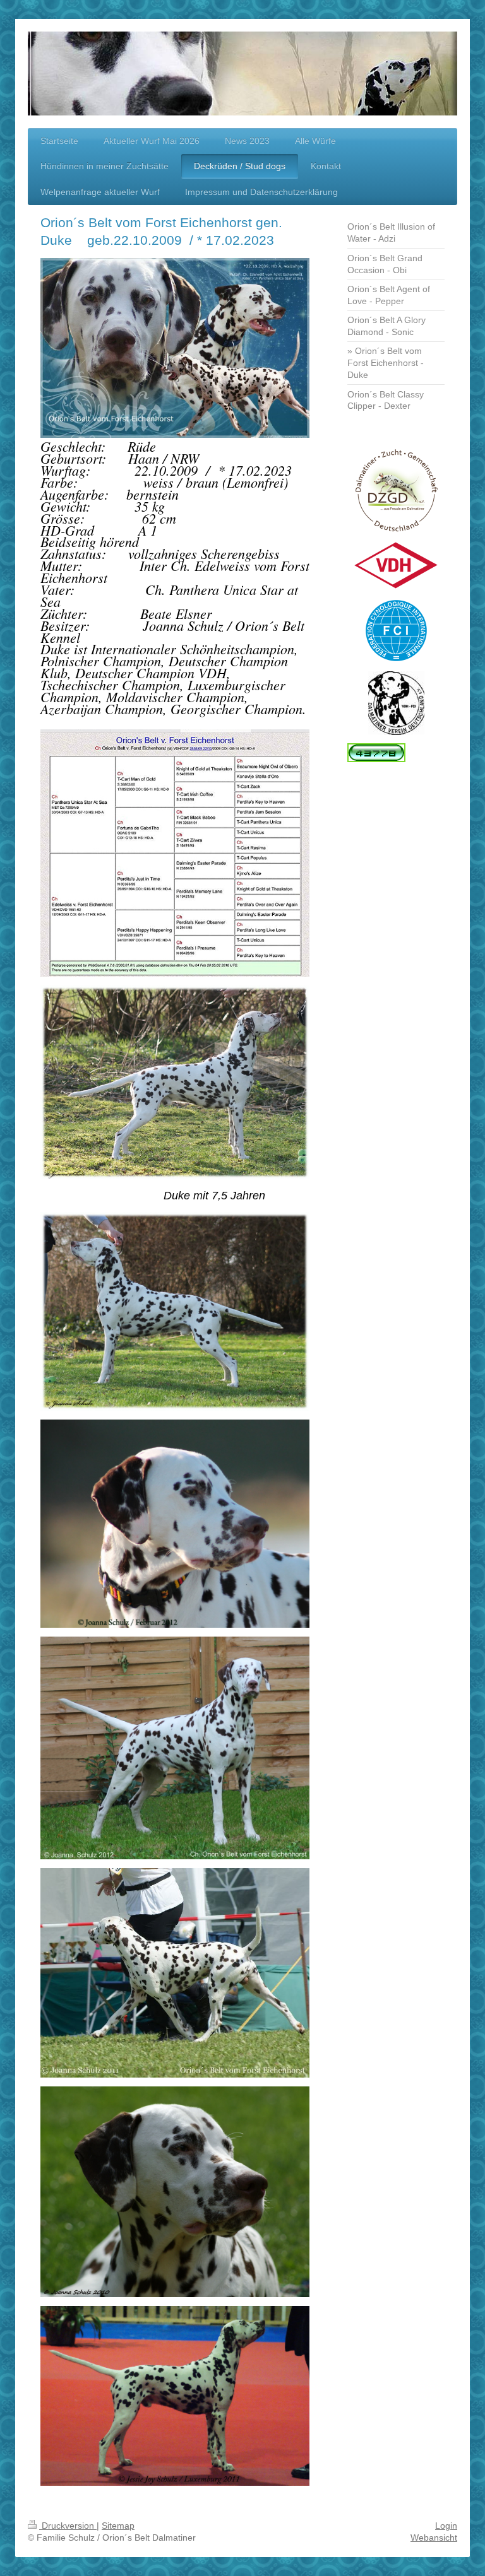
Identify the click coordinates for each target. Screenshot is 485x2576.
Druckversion (68, 2526)
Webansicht (434, 2538)
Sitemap (118, 2526)
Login (446, 2526)
